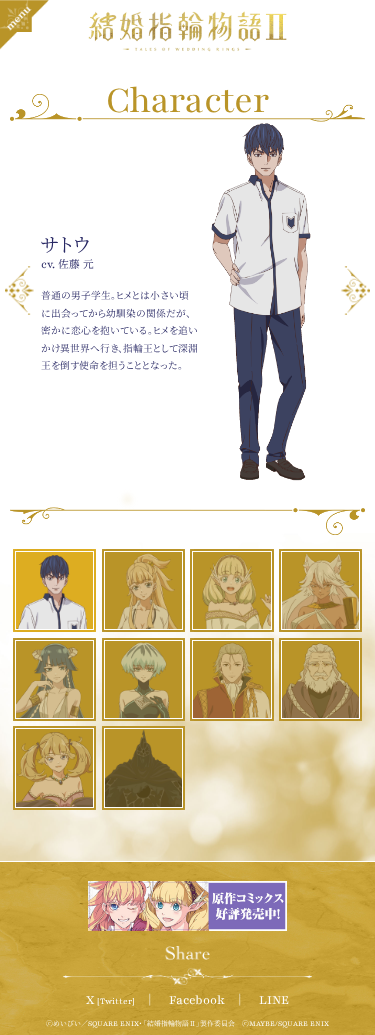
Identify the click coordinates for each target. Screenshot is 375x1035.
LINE (274, 1000)
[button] (19, 290)
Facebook (197, 1000)
